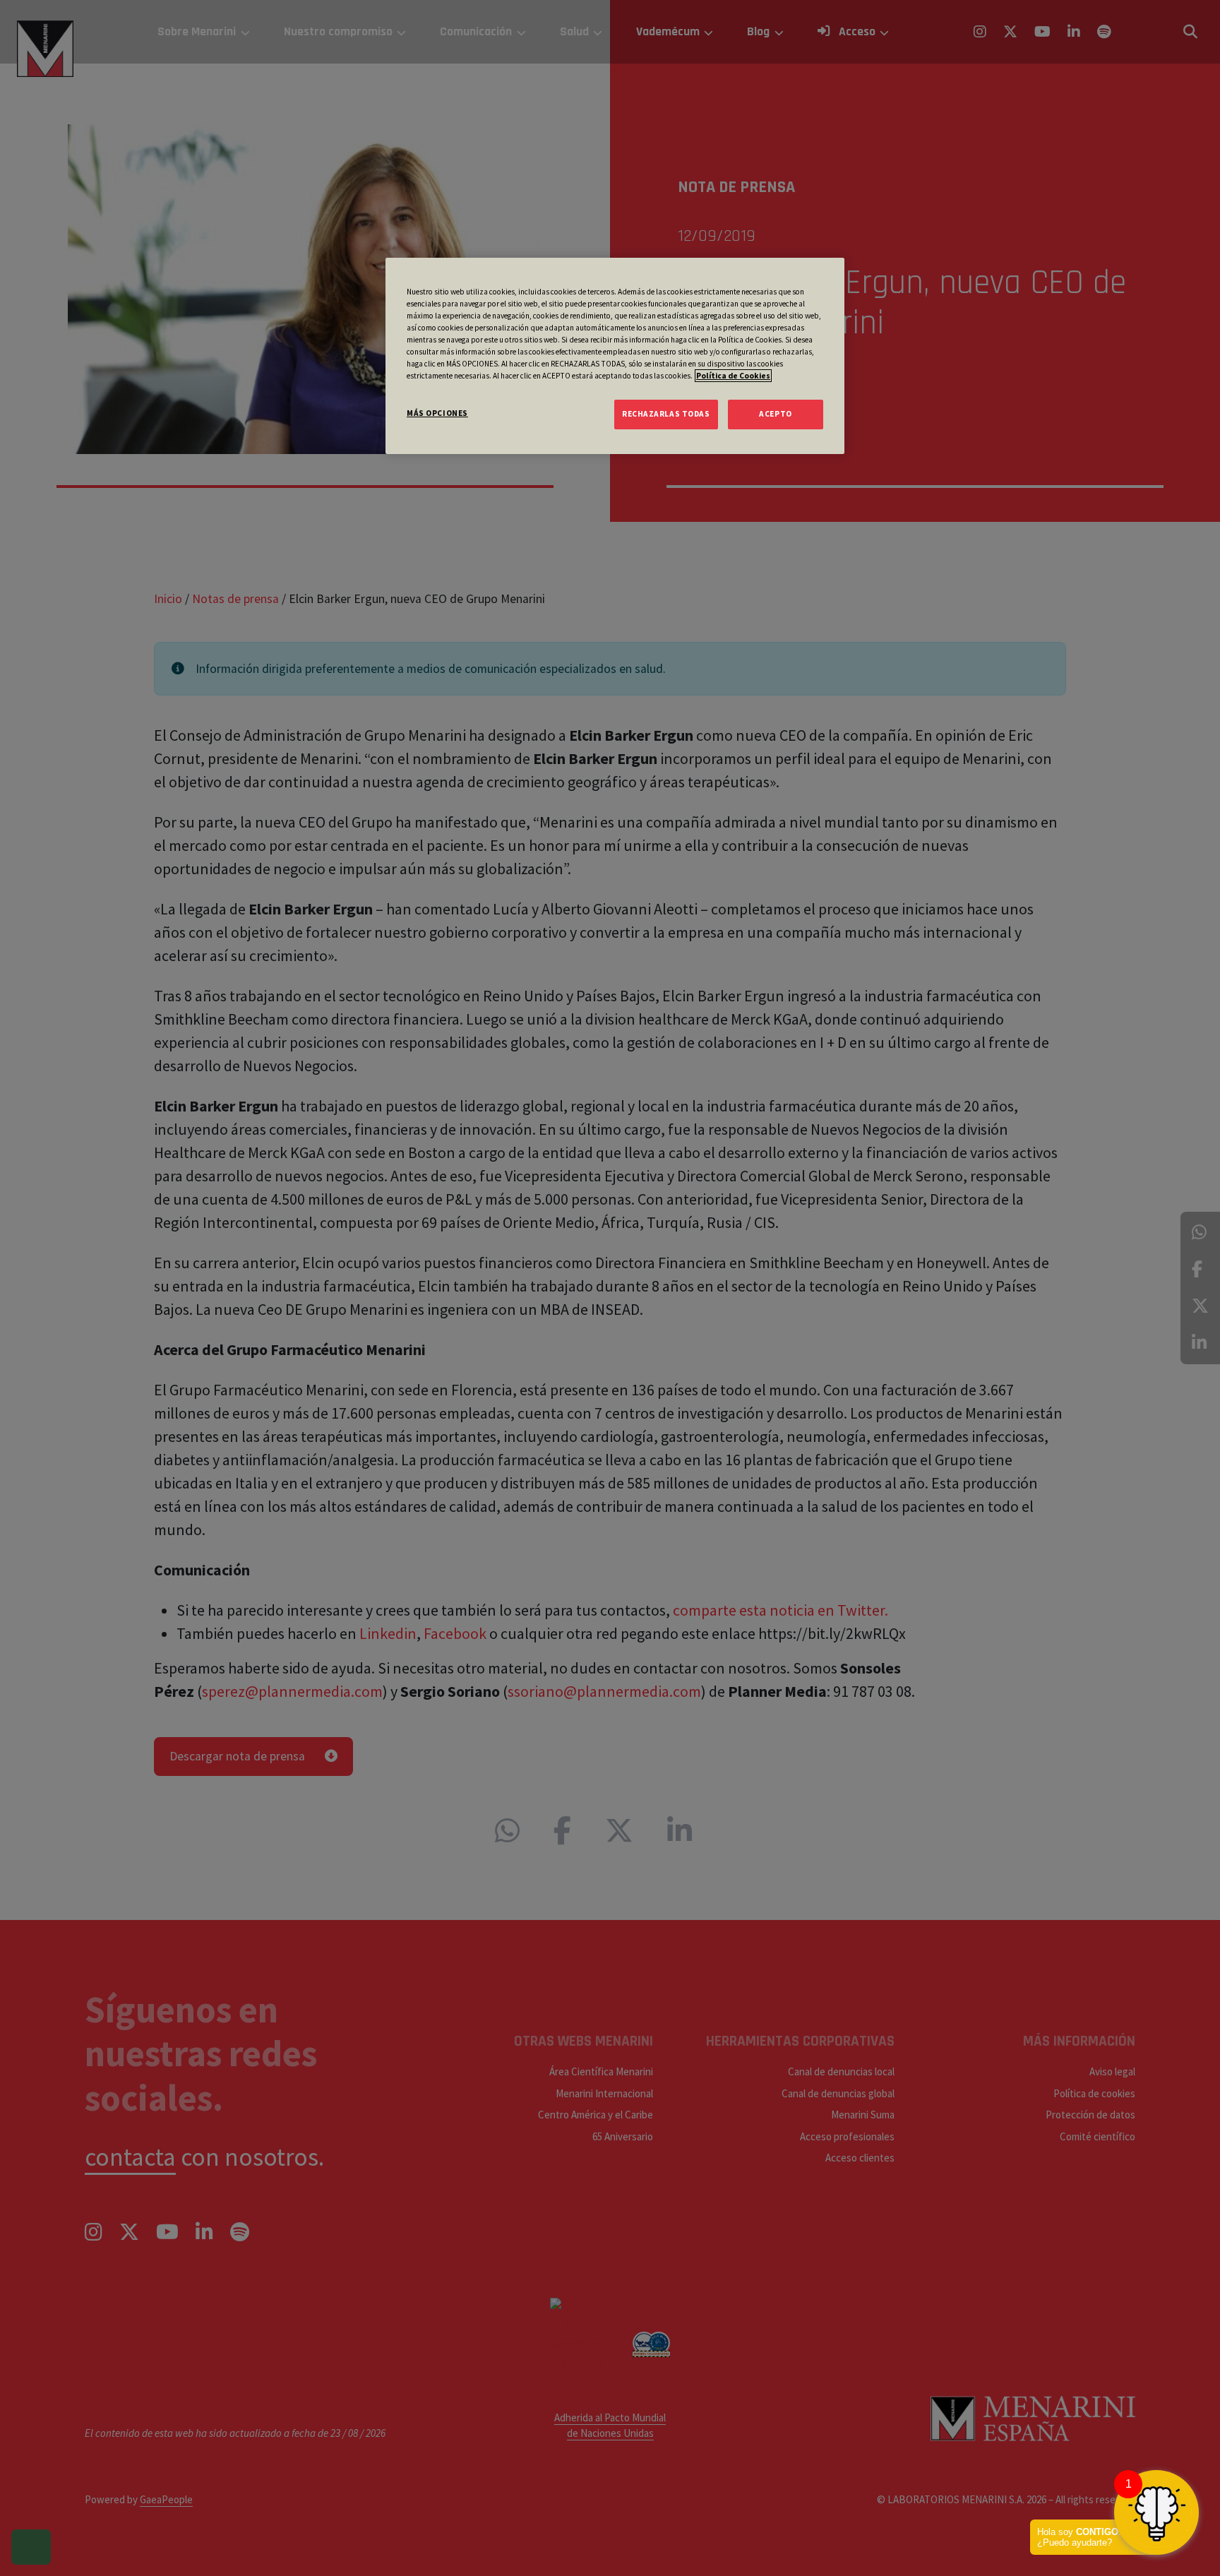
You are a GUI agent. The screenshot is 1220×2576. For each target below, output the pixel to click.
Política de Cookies (733, 376)
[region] (615, 356)
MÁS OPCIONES (437, 413)
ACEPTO (775, 414)
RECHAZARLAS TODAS (666, 414)
